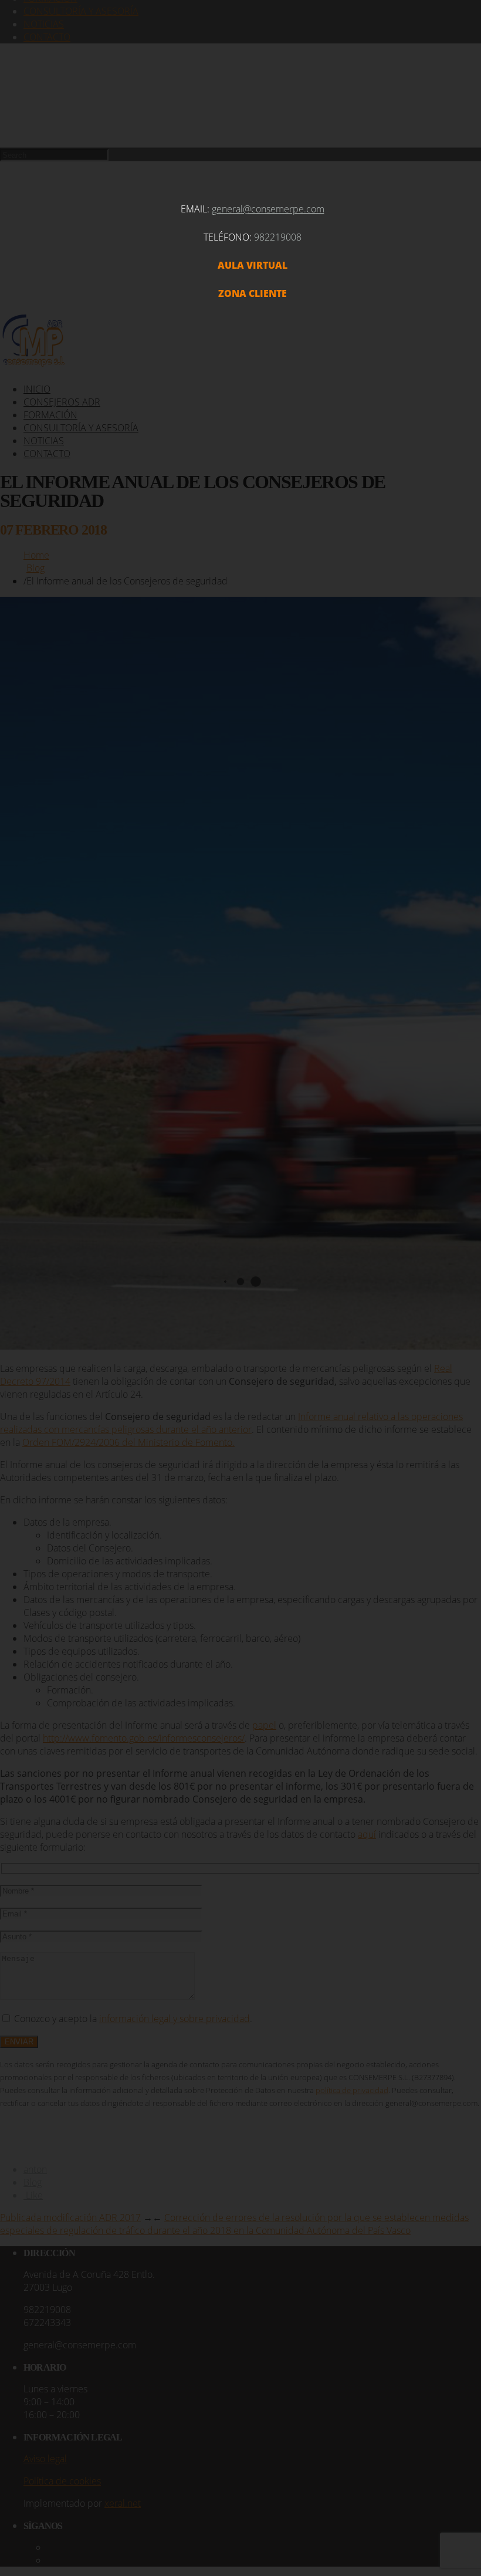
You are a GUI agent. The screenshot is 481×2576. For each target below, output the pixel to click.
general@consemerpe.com (268, 209)
